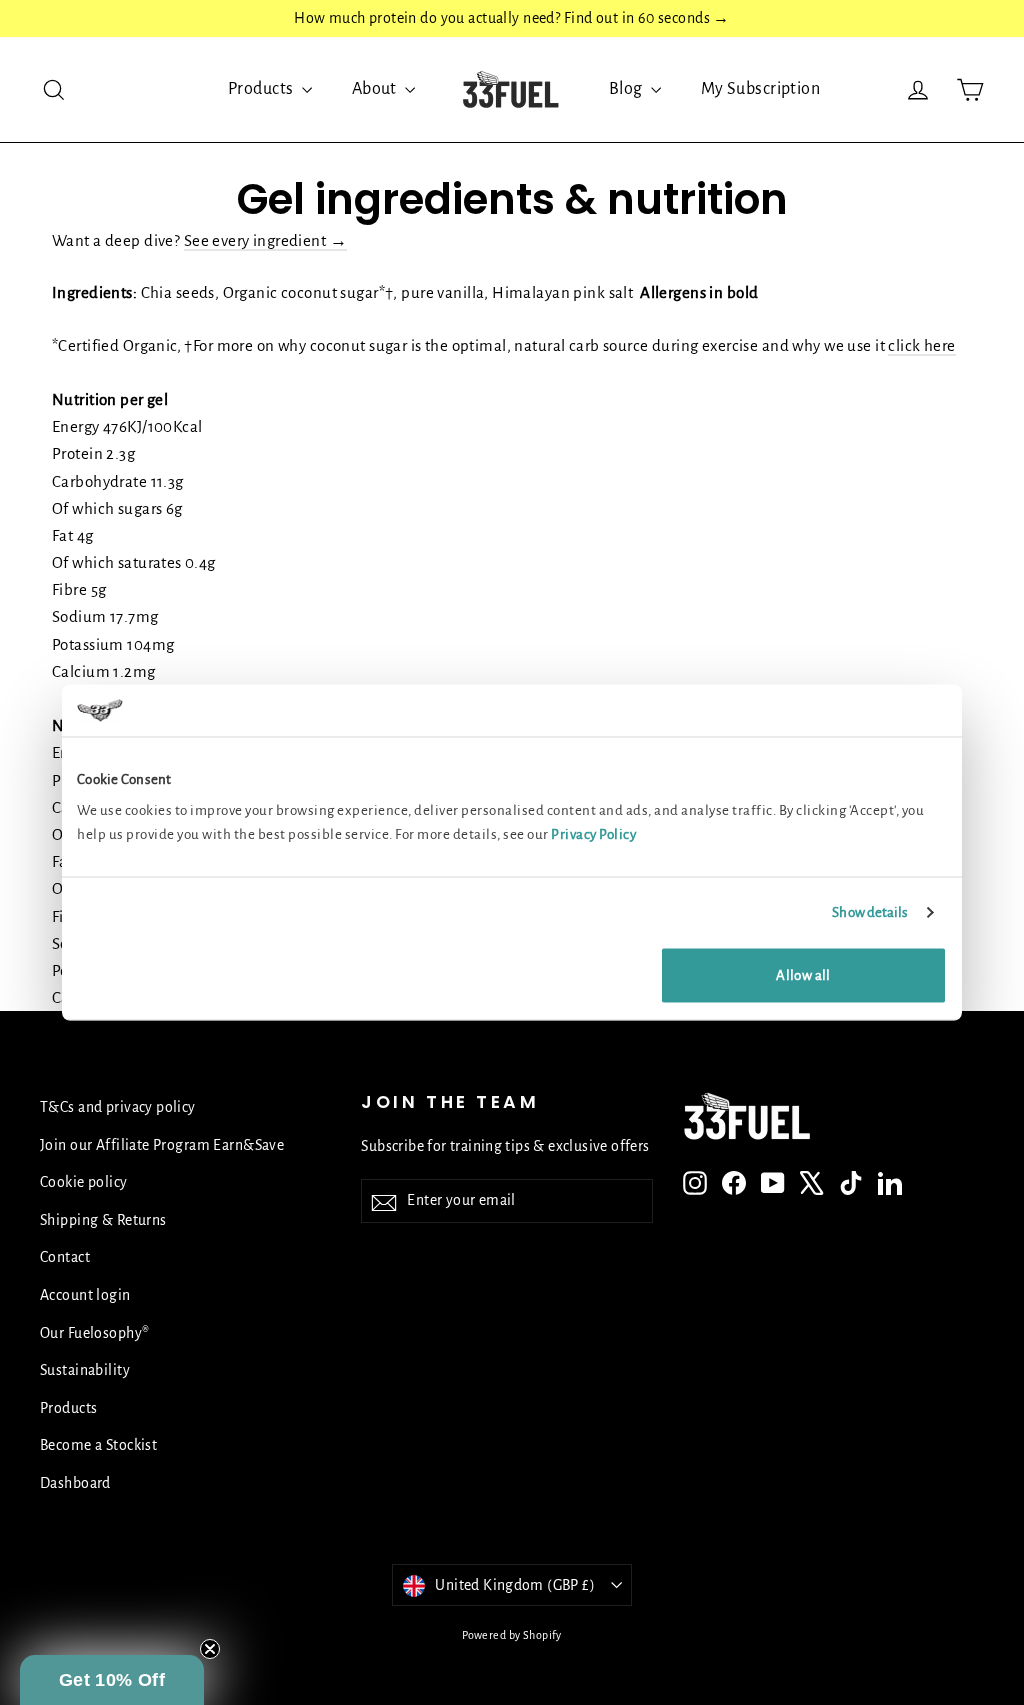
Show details (870, 911)
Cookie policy (84, 1182)
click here (921, 345)
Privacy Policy (593, 834)
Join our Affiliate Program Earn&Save (162, 1145)
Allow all (803, 975)
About (376, 89)
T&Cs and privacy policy (118, 1107)
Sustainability (85, 1370)
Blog (627, 89)
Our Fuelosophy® (94, 1333)
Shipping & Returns (103, 1220)
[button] (112, 1680)
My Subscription (760, 89)
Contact (65, 1257)
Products (262, 89)
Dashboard (75, 1483)
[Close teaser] (210, 1649)
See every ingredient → (265, 240)
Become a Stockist (98, 1445)
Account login (85, 1295)
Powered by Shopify (512, 1635)
